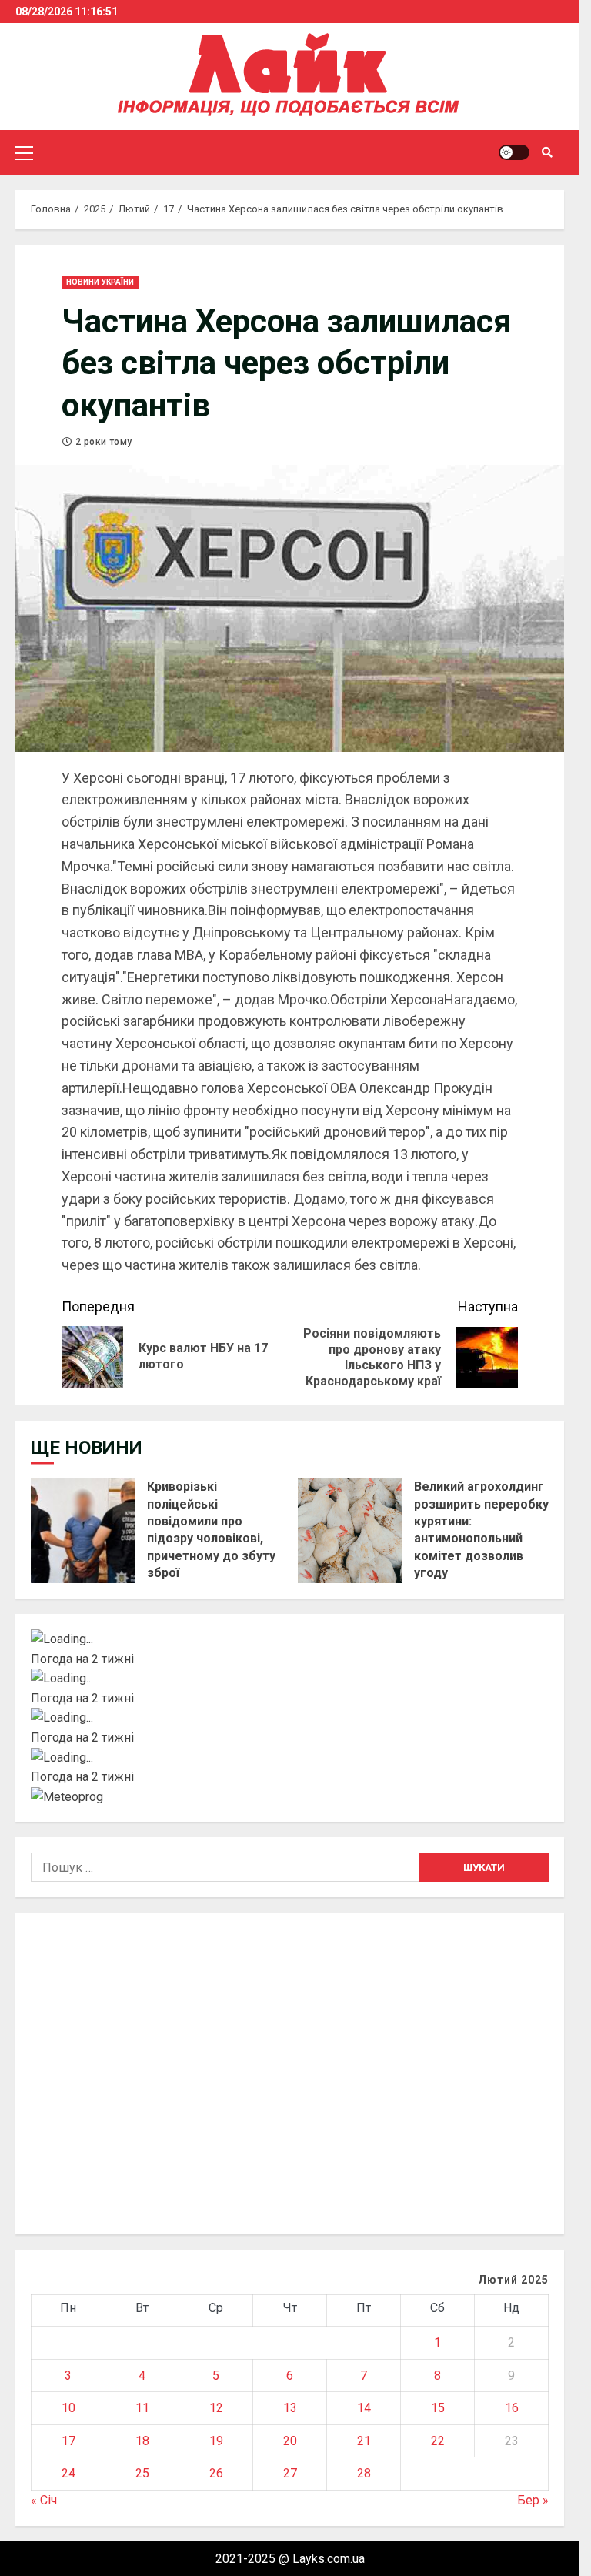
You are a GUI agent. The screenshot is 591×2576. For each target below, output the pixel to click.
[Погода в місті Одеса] (290, 1758)
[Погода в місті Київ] (290, 1639)
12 (216, 2408)
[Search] (547, 152)
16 (512, 2408)
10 (68, 2408)
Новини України (100, 282)
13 (290, 2408)
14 (364, 2408)
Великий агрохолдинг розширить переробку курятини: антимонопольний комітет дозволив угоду (350, 1531)
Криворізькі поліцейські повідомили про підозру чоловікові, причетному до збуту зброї (83, 1531)
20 (290, 2441)
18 (142, 2441)
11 (142, 2408)
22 (438, 2441)
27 (290, 2473)
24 (68, 2473)
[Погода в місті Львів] (290, 1718)
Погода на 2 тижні (82, 1659)
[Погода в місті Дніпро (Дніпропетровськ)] (290, 1679)
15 (438, 2408)
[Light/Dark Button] (514, 152)
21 (364, 2441)
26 (216, 2473)
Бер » (533, 2500)
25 (142, 2473)
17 (68, 2441)
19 (216, 2441)
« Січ (44, 2500)
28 (364, 2473)
